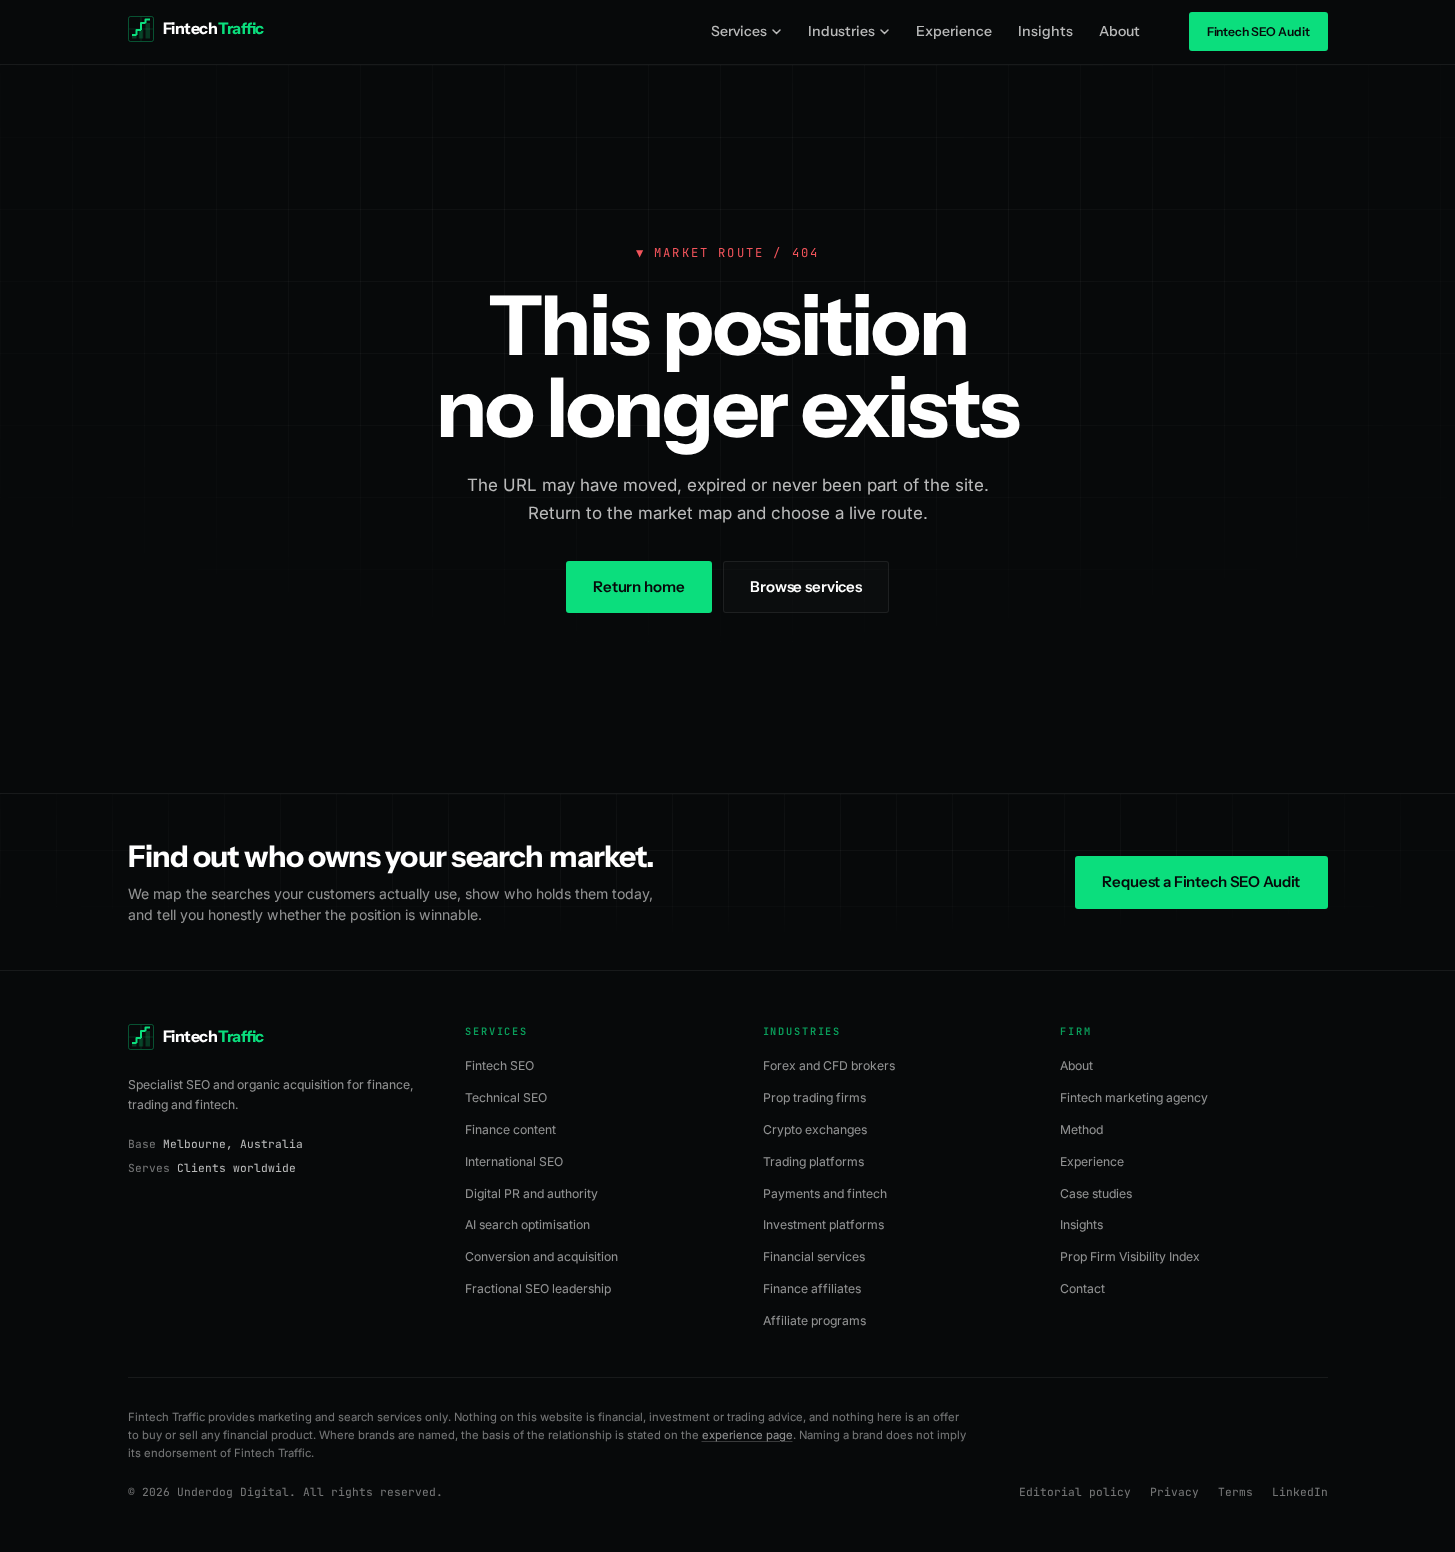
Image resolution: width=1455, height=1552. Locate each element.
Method (1081, 1129)
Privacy (1174, 1492)
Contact (1082, 1288)
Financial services (814, 1256)
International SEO (514, 1161)
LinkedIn (1300, 1492)
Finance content (510, 1129)
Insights (1045, 31)
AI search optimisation (527, 1224)
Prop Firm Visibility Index (1130, 1256)
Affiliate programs (814, 1320)
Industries (841, 31)
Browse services (806, 586)
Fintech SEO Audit (1258, 31)
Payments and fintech (825, 1193)
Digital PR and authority (531, 1193)
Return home (638, 586)
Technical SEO (506, 1097)
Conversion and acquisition (541, 1256)
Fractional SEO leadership (538, 1288)
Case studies (1096, 1193)
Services (739, 31)
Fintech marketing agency (1134, 1097)
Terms (1235, 1492)
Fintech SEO (499, 1065)
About (1119, 31)
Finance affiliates (812, 1288)
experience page (747, 1435)
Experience (954, 31)
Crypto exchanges (815, 1129)
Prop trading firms (814, 1097)
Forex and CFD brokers (829, 1065)
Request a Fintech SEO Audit (1201, 881)
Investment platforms (823, 1224)
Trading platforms (813, 1161)
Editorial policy (1075, 1492)
